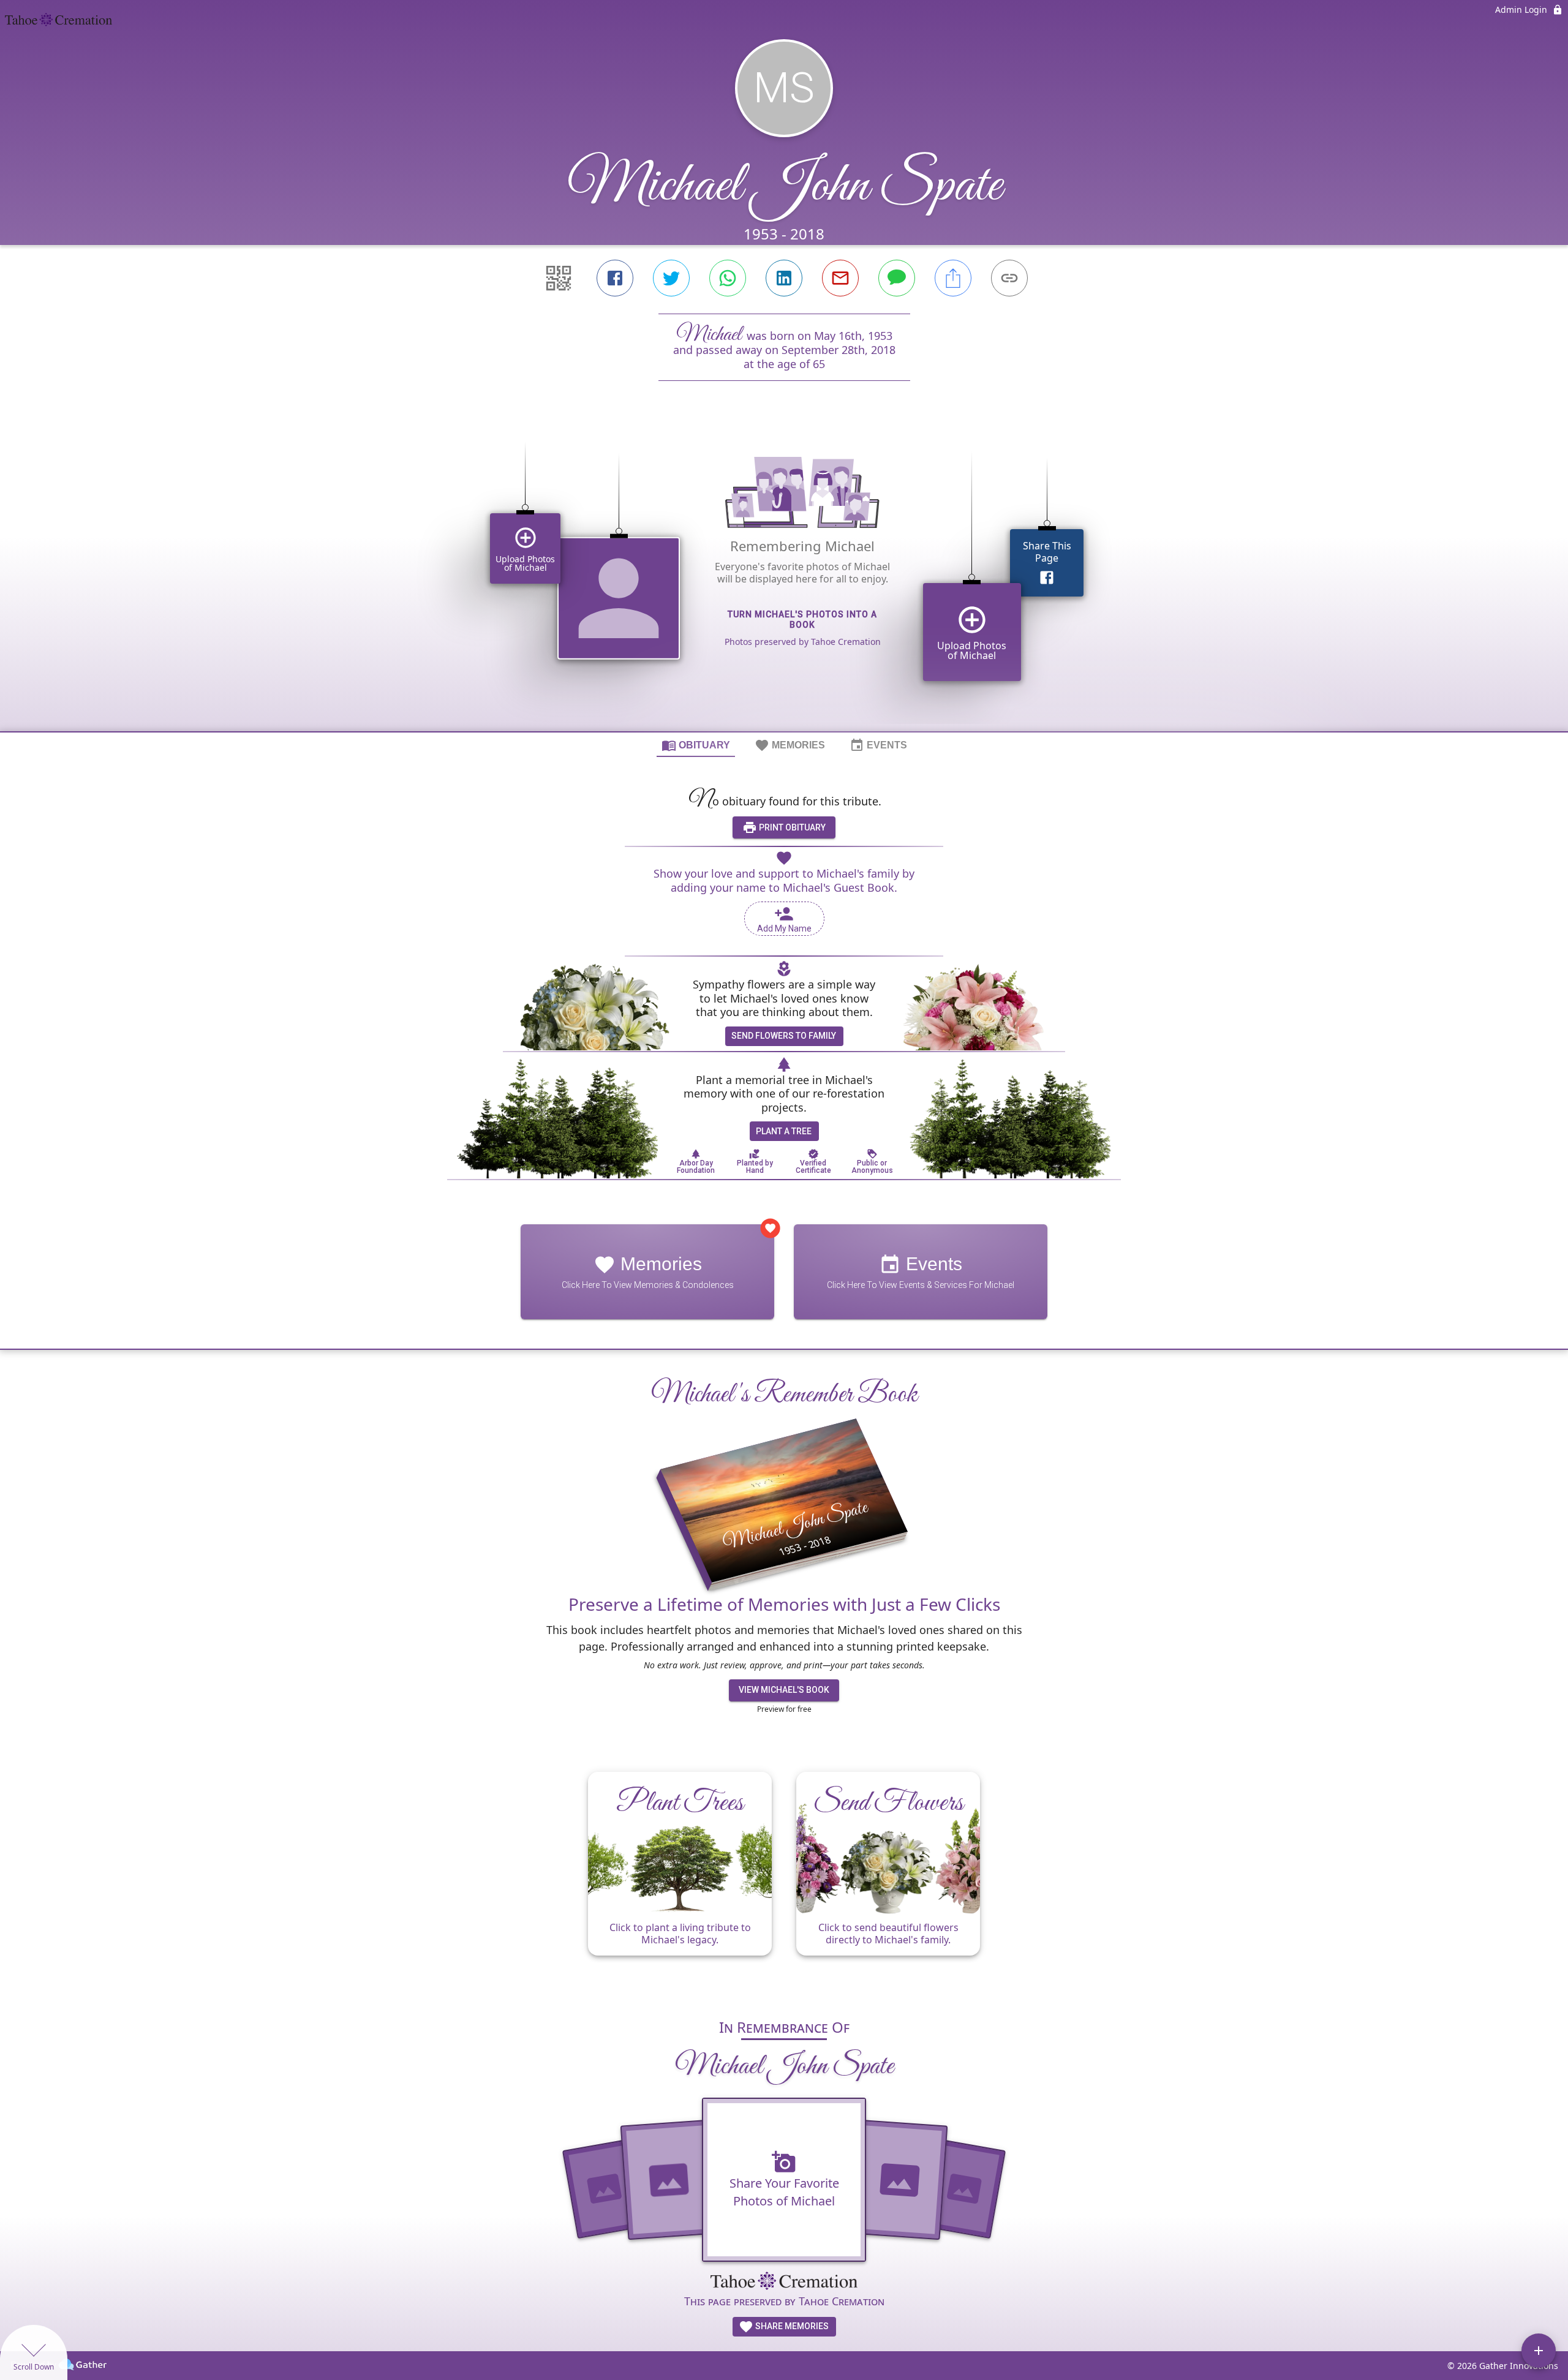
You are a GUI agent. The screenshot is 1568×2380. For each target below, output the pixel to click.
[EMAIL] (840, 278)
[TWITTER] (671, 278)
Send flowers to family (784, 1036)
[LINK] (1009, 278)
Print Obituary (791, 827)
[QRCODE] (559, 278)
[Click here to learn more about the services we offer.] (784, 2282)
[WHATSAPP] (728, 278)
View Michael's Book (784, 1690)
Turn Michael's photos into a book (802, 619)
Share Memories (791, 2326)
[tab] (696, 745)
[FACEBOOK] (615, 278)
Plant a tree (784, 1131)
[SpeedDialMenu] (1539, 2351)
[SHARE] (953, 278)
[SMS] (897, 278)
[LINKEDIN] (784, 278)
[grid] (784, 577)
